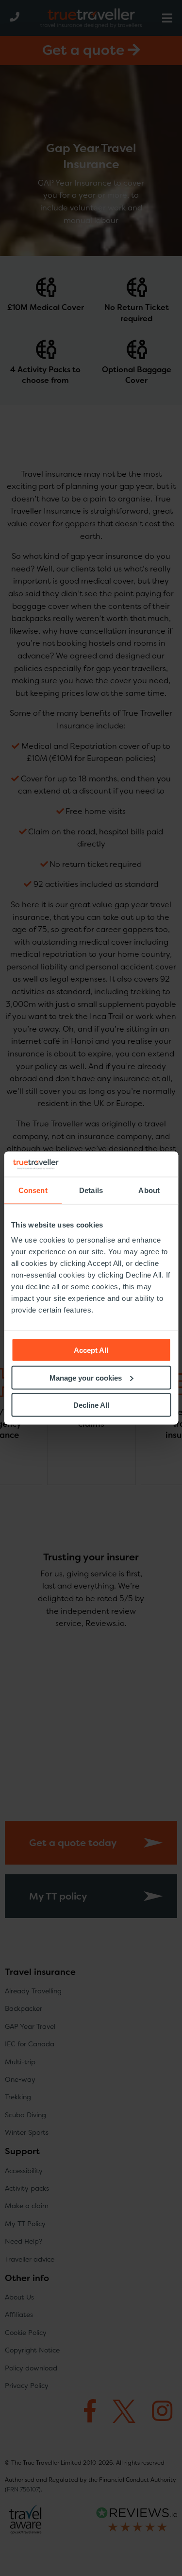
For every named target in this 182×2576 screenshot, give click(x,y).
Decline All (91, 1405)
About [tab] (149, 1190)
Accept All (91, 1350)
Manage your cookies (86, 1377)
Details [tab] (91, 1190)
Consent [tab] (33, 1190)
